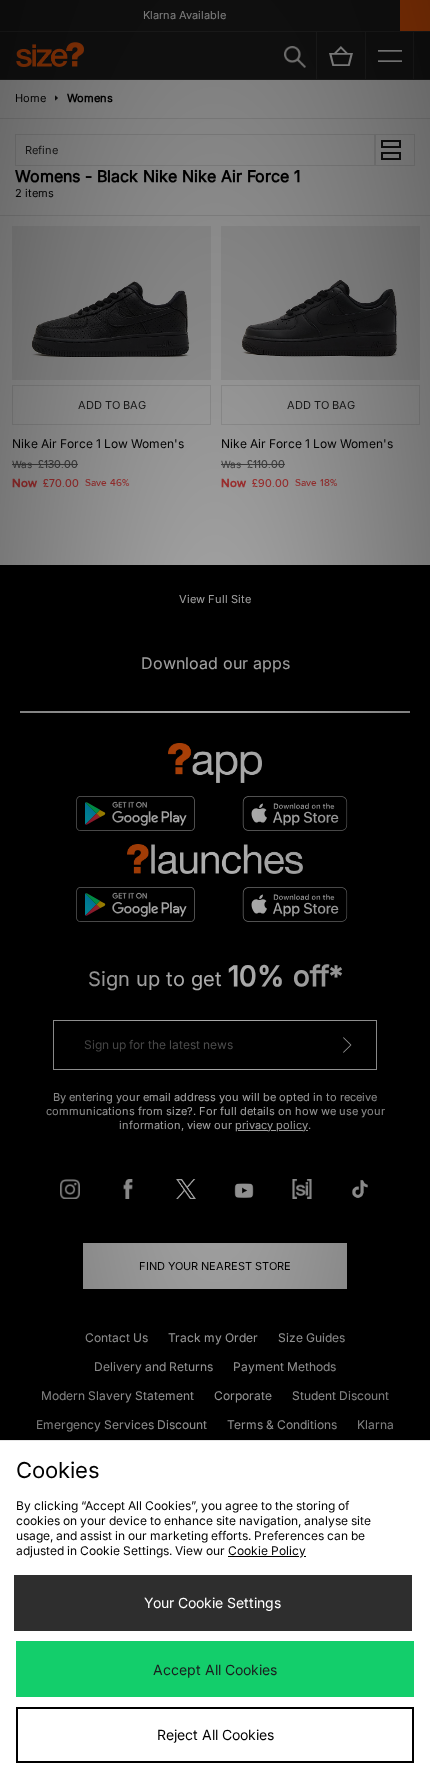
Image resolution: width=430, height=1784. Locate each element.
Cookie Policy (267, 1550)
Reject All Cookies (215, 1734)
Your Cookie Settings (212, 1602)
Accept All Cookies (215, 1669)
